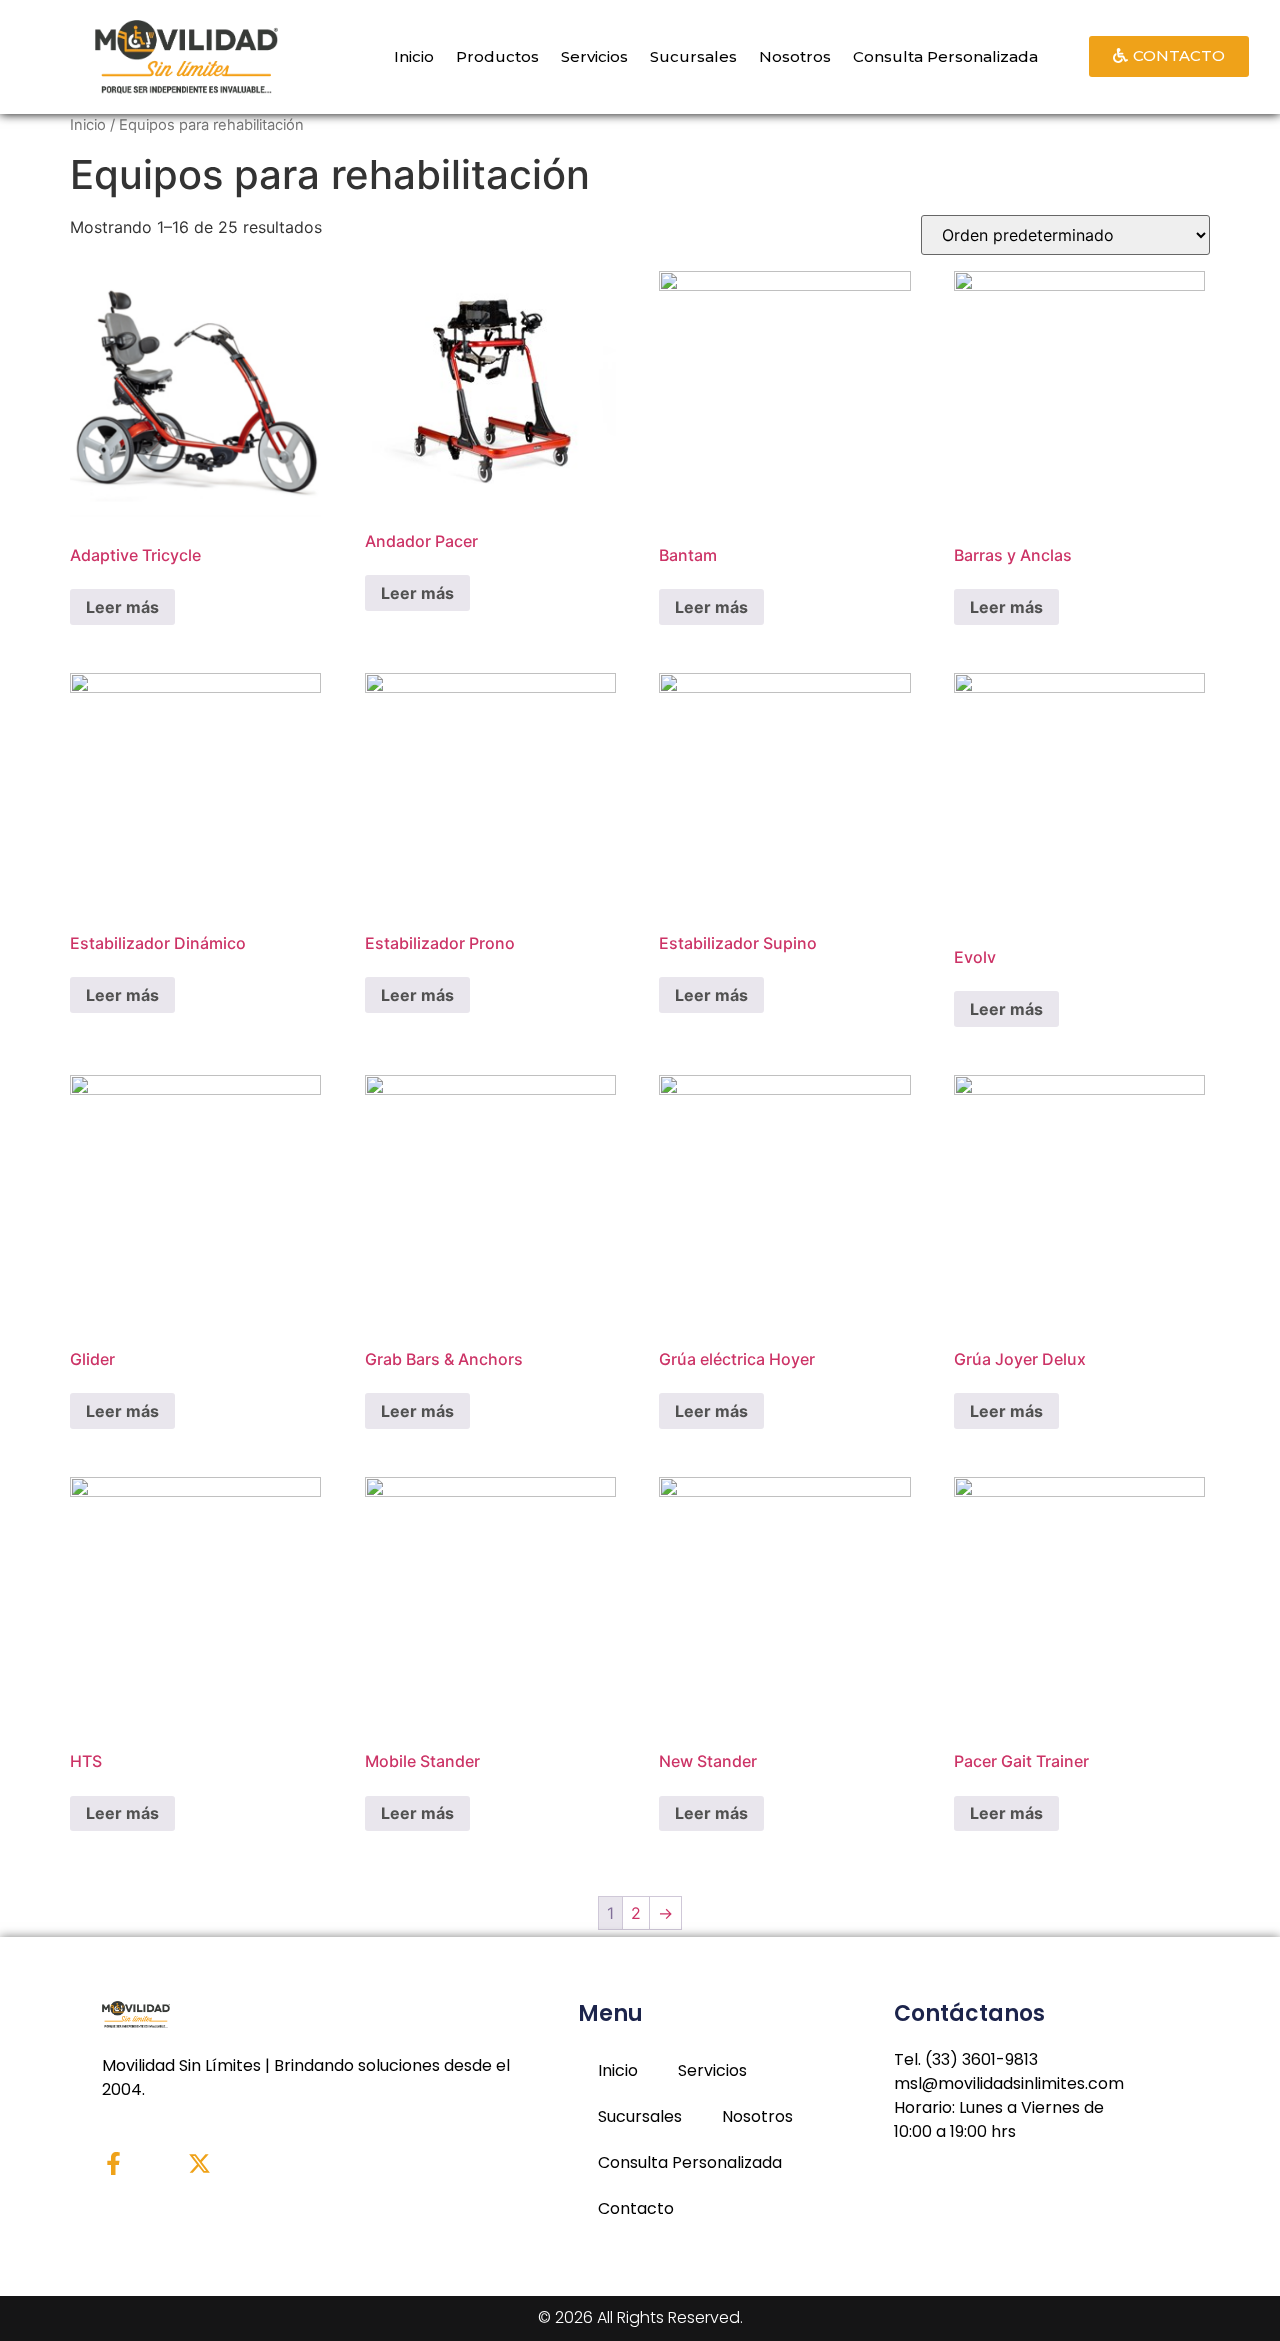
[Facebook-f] (113, 2163)
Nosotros (795, 56)
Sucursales (693, 56)
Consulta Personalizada (945, 56)
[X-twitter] (199, 2163)
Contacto (636, 2208)
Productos (497, 56)
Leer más (122, 607)
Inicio (414, 56)
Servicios (594, 56)
